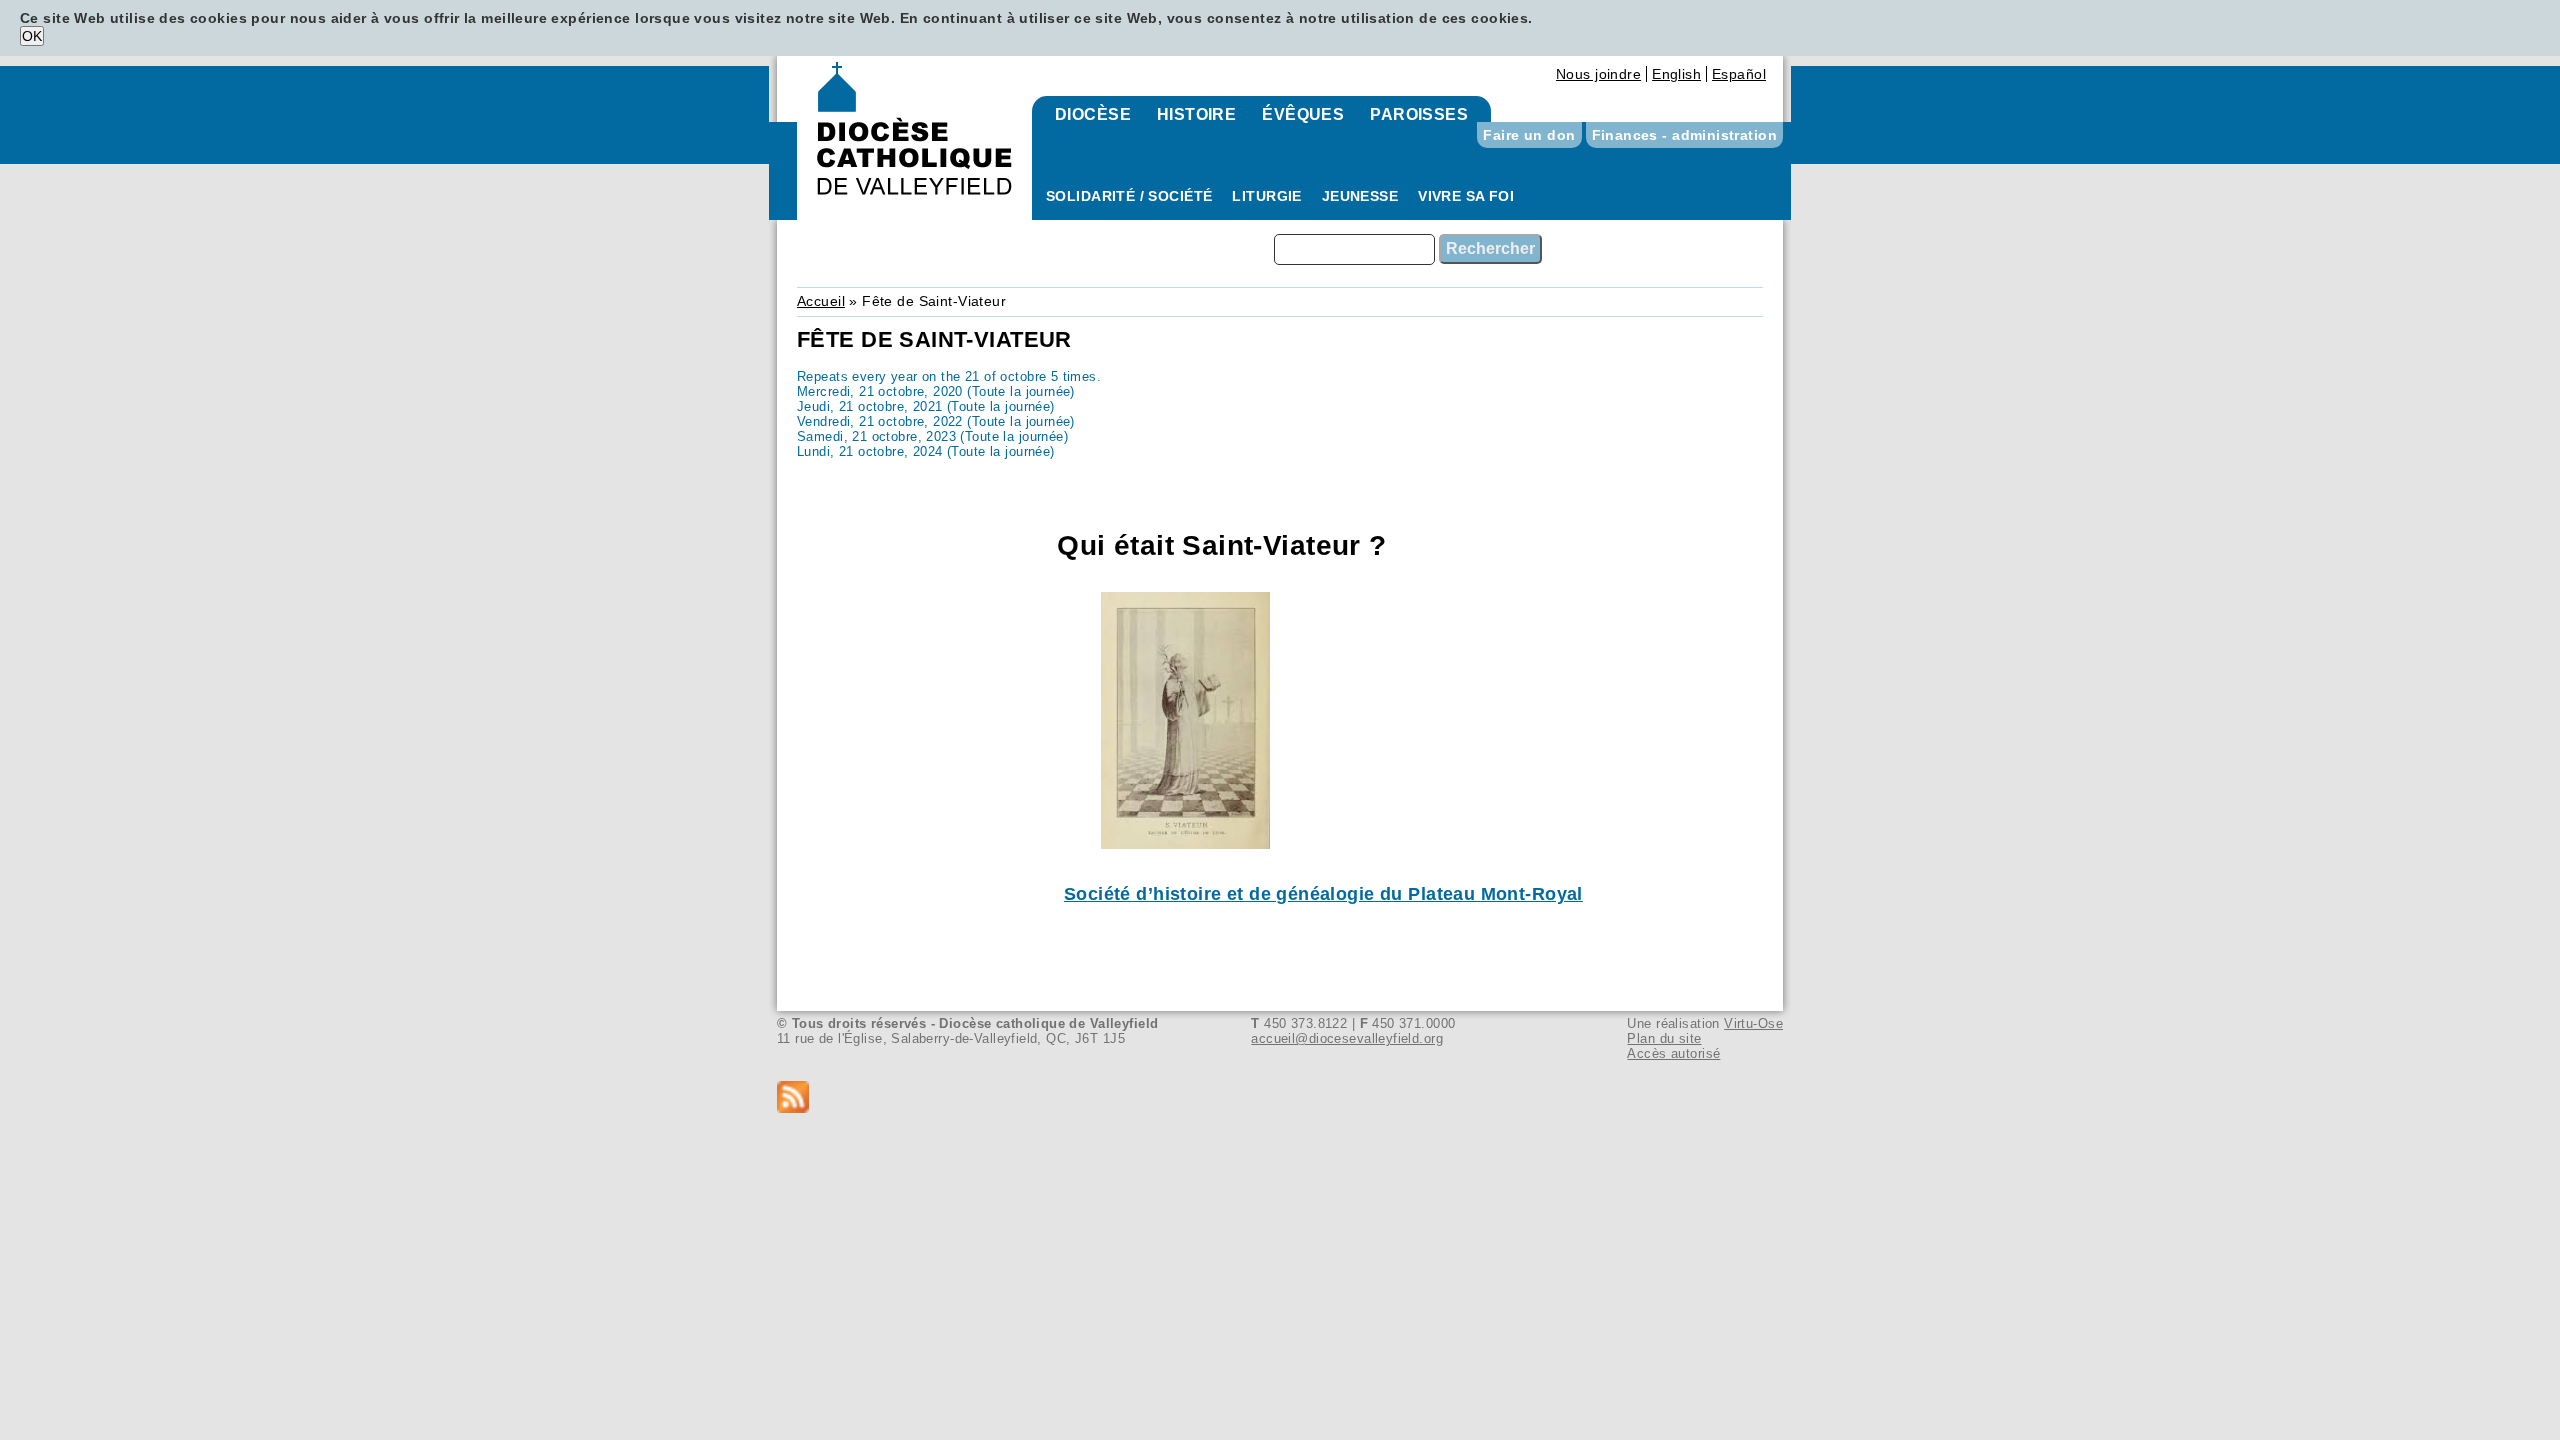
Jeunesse (1360, 196)
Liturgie (1266, 196)
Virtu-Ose (1753, 1023)
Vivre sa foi (1466, 196)
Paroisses (1419, 114)
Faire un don (1529, 135)
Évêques (1303, 114)
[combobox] (1354, 249)
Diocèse (1093, 114)
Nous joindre (1598, 74)
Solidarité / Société (1129, 196)
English (1676, 74)
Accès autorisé (1673, 1053)
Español (1739, 74)
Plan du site (1664, 1038)
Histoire (1196, 114)
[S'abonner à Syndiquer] (1280, 1098)
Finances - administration (1685, 135)
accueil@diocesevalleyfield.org (1347, 1038)
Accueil (821, 301)
